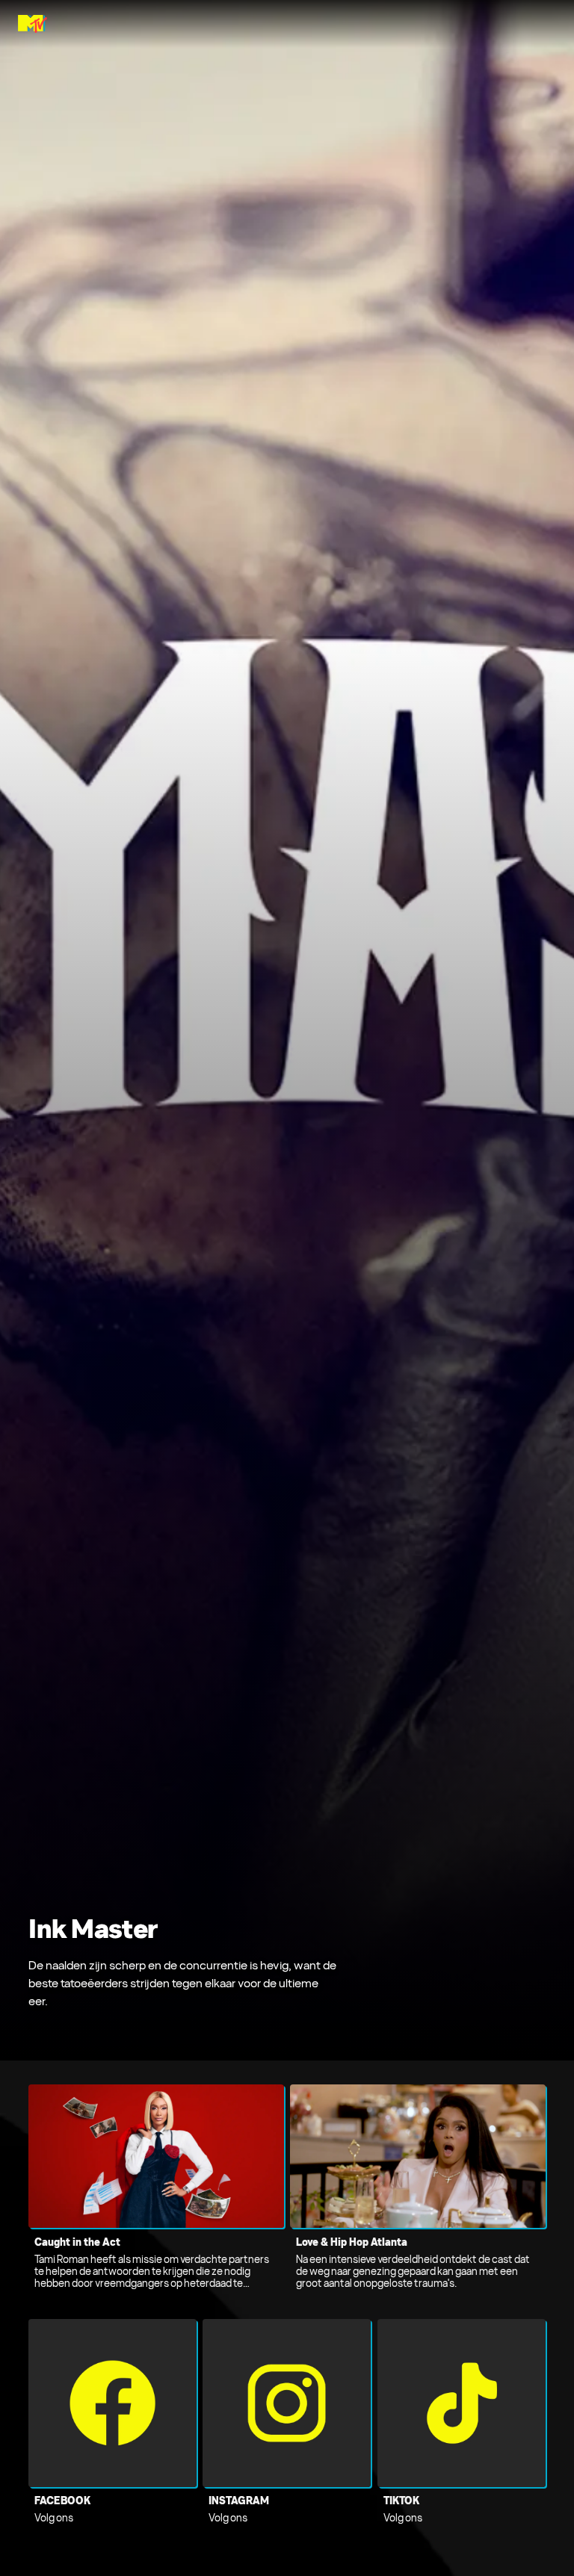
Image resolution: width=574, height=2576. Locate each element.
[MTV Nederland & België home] (33, 24)
